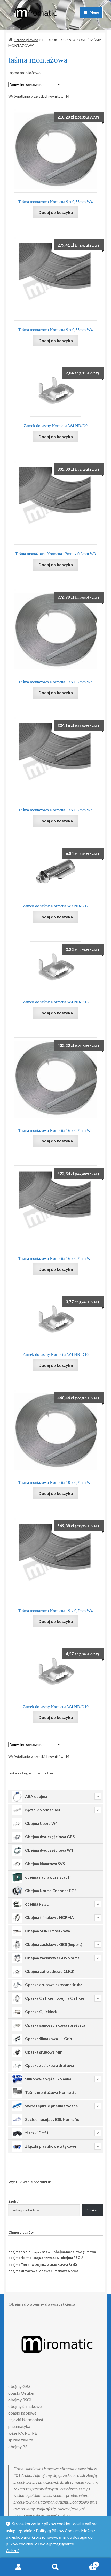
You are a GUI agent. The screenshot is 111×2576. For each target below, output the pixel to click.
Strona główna (26, 40)
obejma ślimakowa (23, 2271)
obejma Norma (20, 2258)
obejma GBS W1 (42, 2252)
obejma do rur (19, 2252)
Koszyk (85, 2563)
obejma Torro (19, 2265)
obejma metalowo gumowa (75, 2252)
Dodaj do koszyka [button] (56, 212)
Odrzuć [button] (13, 2551)
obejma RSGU (72, 2258)
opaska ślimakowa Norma (59, 2271)
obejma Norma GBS (46, 2258)
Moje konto (18, 2567)
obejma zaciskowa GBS (55, 2264)
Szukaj (14, 2201)
